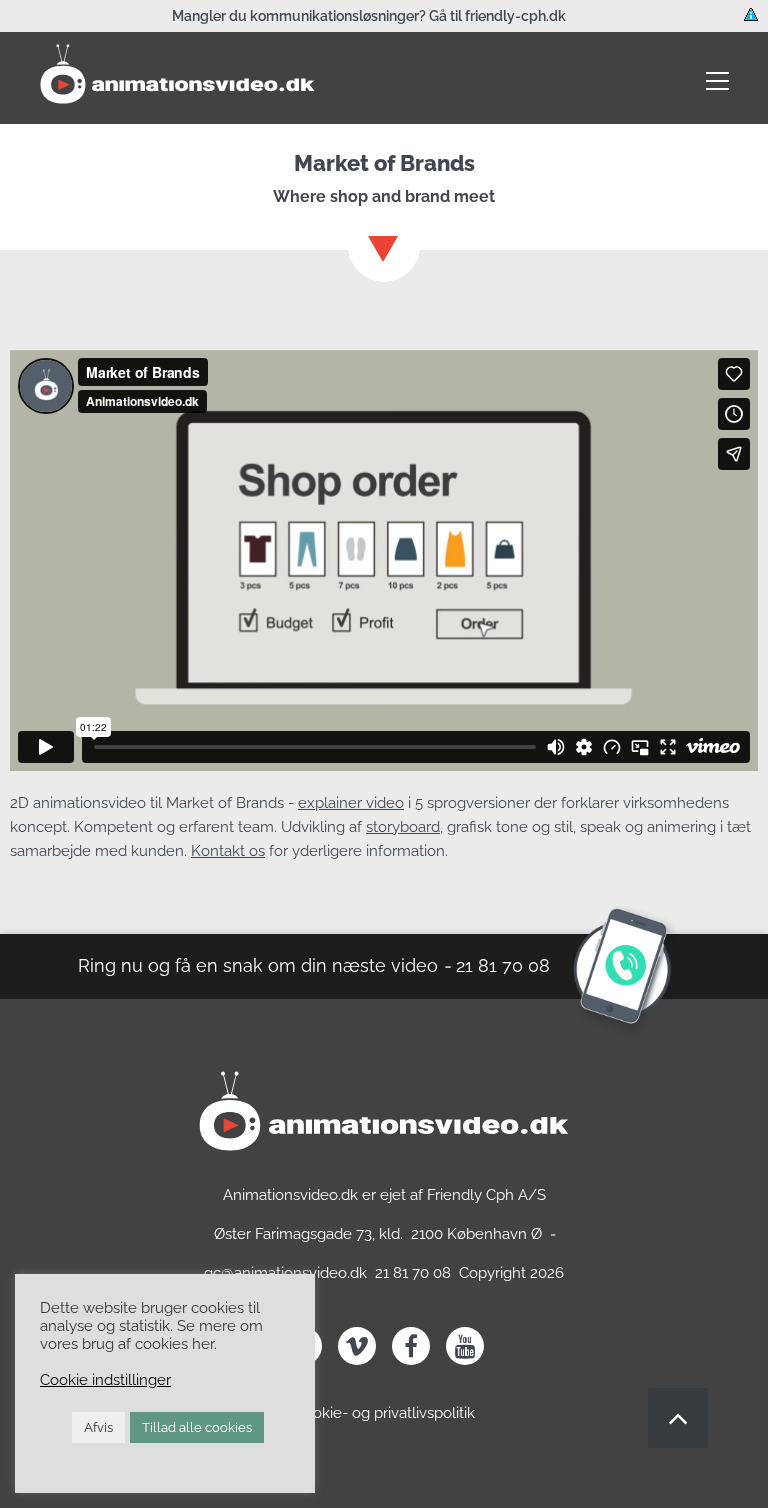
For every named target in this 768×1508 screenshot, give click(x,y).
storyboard (403, 827)
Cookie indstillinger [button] (105, 1379)
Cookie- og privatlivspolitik (384, 1413)
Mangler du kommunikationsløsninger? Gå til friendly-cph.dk (369, 16)
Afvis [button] (98, 1427)
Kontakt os (228, 851)
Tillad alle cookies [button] (197, 1427)
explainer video (351, 803)
